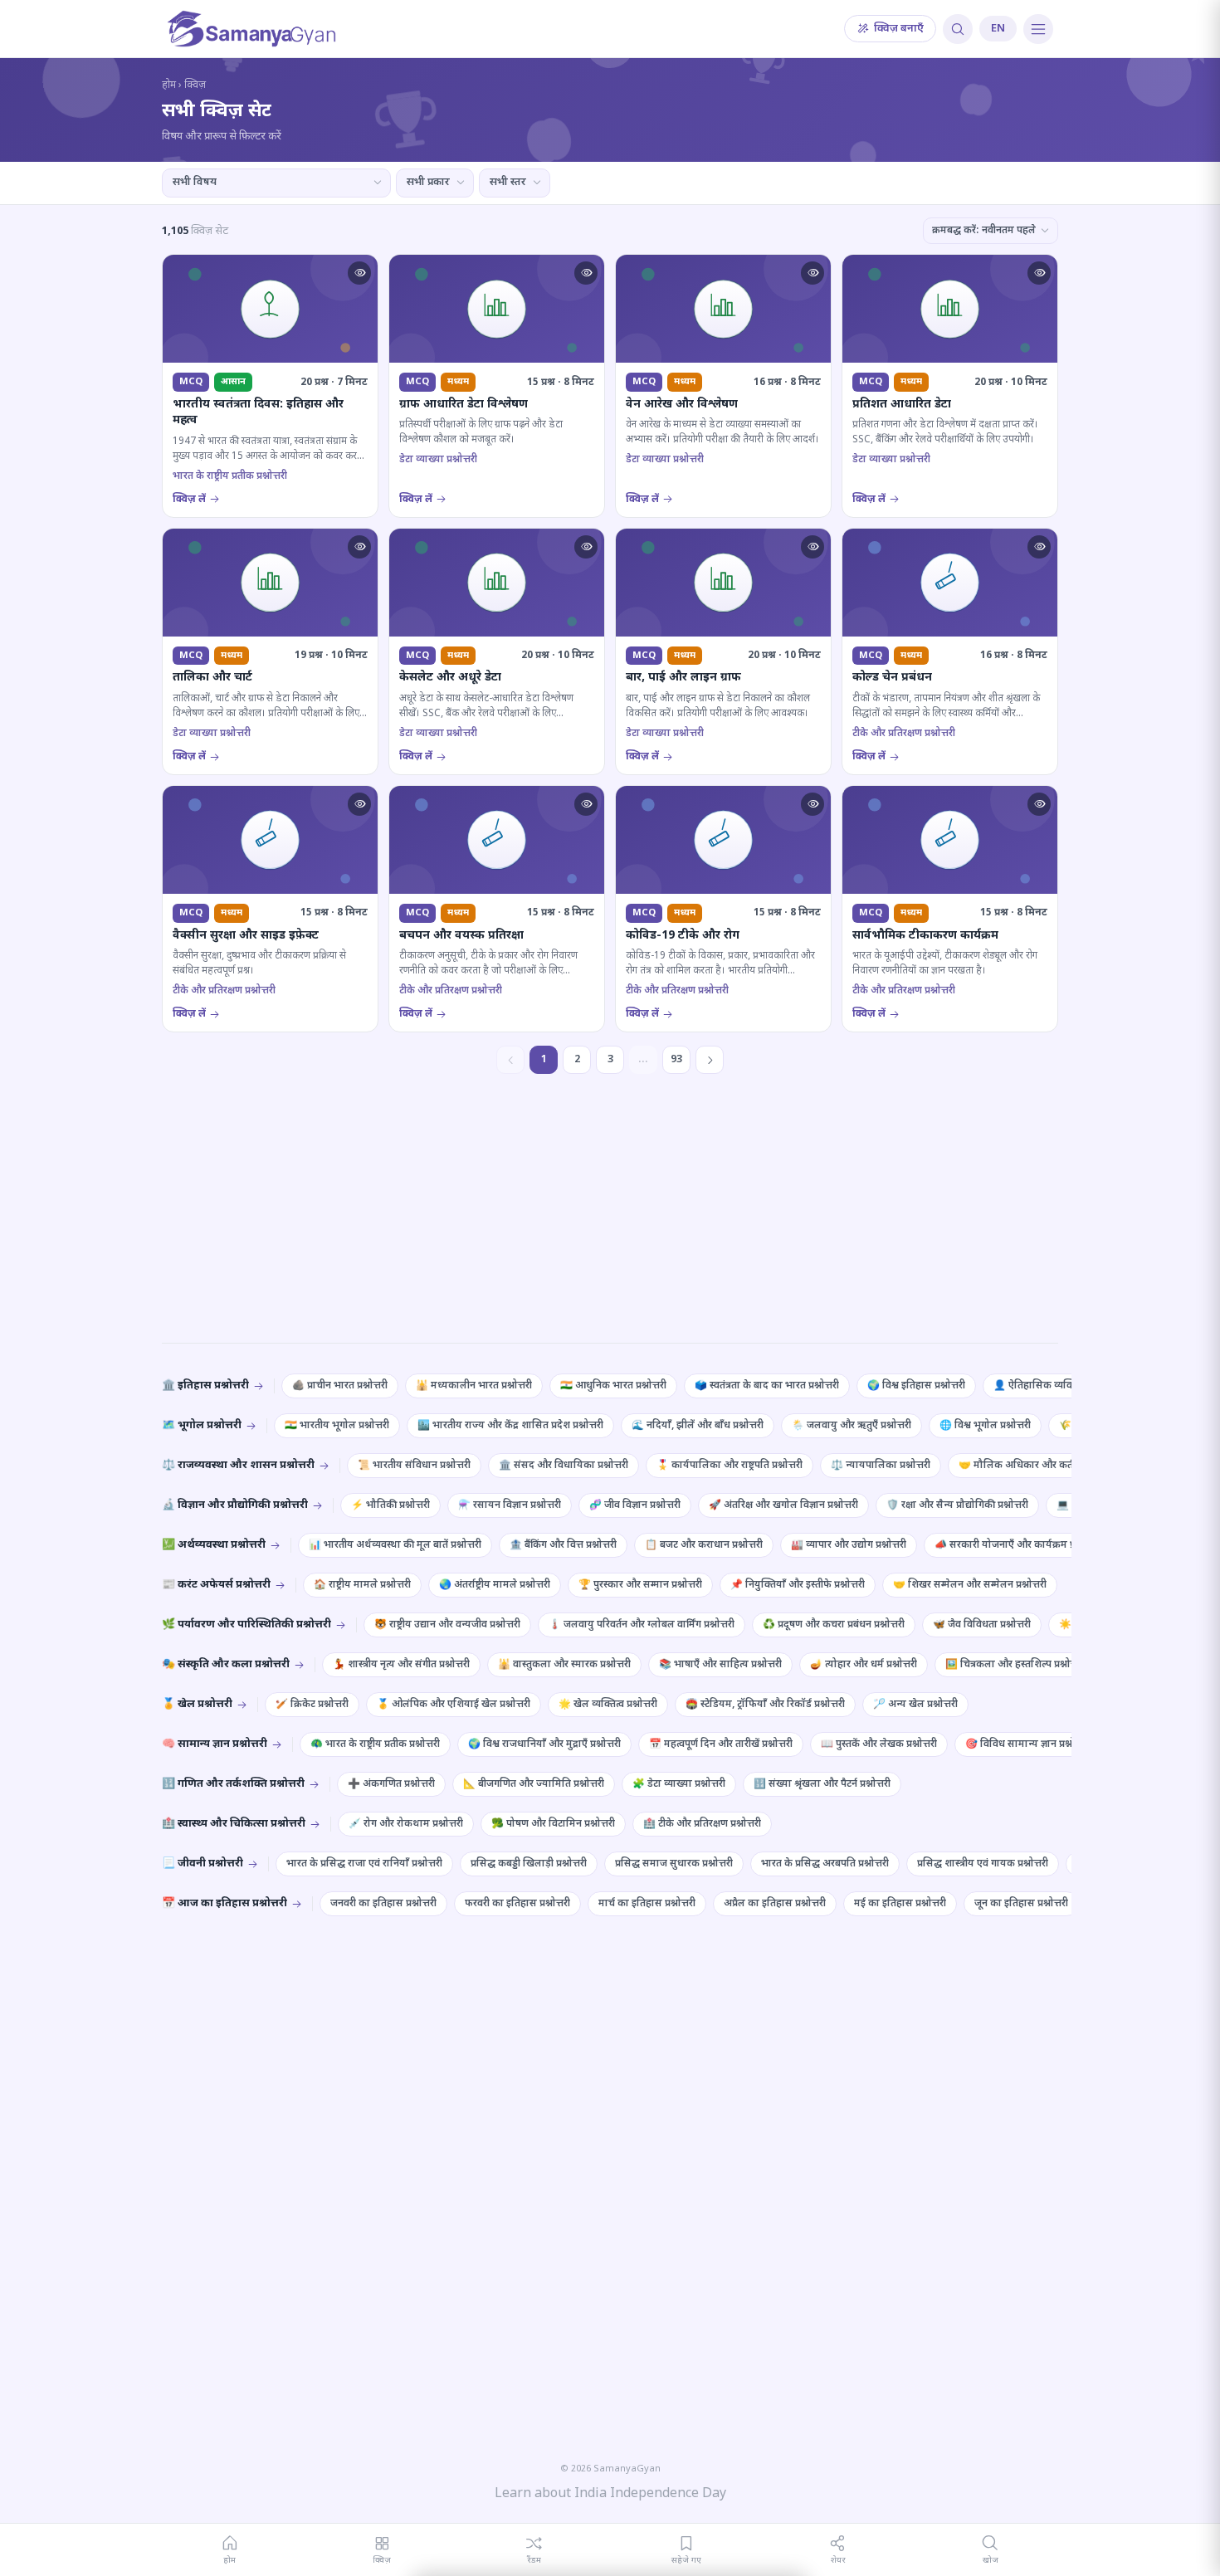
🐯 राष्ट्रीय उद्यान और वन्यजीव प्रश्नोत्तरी (447, 1625)
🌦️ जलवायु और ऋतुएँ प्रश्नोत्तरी (852, 1426)
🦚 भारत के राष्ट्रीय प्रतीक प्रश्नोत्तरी (375, 1744)
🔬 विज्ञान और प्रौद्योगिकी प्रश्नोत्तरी (235, 1505)
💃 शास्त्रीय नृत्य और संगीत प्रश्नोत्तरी (401, 1665)
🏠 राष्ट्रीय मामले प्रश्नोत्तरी (362, 1585)
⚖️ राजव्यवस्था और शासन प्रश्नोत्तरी (238, 1465)
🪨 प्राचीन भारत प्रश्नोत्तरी (340, 1386)
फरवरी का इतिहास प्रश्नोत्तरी (517, 1904)
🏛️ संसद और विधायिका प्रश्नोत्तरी (564, 1466)
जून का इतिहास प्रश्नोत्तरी (1021, 1904)
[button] (359, 273)
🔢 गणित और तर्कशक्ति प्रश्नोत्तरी (233, 1784)
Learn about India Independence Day (610, 2494)
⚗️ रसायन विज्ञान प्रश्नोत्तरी (510, 1505)
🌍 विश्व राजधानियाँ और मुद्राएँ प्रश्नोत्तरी (544, 1744)
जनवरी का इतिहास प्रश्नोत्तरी (383, 1904)
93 (676, 1059)
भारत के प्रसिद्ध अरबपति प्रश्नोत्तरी (825, 1864)
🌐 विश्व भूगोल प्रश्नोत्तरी (985, 1426)
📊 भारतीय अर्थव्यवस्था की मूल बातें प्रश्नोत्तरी (395, 1545)
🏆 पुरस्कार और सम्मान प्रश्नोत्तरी (640, 1585)
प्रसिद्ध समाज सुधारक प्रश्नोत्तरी (674, 1864)
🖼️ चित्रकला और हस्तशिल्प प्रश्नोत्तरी (1015, 1665)
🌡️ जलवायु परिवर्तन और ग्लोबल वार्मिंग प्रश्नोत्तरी (642, 1625)
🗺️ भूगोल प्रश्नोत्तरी (202, 1425)
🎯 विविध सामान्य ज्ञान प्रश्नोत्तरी (1027, 1744)
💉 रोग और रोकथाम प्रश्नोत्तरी (406, 1824)
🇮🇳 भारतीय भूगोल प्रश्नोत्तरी (337, 1426)
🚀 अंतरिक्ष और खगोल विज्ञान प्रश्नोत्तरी (783, 1505)
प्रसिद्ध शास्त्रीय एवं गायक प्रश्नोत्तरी (983, 1864)
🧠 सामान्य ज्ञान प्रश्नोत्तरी (215, 1744)
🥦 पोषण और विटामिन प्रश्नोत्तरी (553, 1824)
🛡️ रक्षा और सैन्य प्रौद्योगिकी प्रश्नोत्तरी (957, 1505)
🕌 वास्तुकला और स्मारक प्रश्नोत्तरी (564, 1665)
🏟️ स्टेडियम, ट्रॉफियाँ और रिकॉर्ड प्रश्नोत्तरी (765, 1705)
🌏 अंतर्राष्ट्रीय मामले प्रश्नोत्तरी (495, 1585)
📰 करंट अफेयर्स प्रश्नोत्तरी (216, 1585)
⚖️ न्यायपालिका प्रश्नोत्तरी (881, 1466)
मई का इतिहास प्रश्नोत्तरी (900, 1904)
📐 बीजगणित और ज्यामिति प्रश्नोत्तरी (534, 1784)
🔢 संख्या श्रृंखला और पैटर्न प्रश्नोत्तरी (822, 1784)
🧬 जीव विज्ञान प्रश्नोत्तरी (635, 1505)
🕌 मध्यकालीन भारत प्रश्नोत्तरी (474, 1386)
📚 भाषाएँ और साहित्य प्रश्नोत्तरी (720, 1665)
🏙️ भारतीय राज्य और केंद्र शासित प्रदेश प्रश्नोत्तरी (510, 1426)
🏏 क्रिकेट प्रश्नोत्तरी (312, 1705)
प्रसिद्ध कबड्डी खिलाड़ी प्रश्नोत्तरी (529, 1864)
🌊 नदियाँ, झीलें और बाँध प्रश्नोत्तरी (698, 1426)
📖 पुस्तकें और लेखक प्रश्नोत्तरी (879, 1744)
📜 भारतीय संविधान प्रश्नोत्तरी (414, 1466)
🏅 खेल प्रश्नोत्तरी (197, 1704)
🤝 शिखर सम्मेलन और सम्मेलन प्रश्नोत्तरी (970, 1585)
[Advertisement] (610, 1223)
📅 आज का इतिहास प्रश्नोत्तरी (224, 1903)
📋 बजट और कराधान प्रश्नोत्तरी (704, 1545)
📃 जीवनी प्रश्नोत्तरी (203, 1864)
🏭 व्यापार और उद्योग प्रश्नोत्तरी (849, 1545)
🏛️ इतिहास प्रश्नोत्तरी (205, 1386)
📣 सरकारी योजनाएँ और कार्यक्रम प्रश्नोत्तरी (1017, 1545)
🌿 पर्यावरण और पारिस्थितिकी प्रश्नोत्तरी (246, 1625)
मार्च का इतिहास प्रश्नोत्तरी (647, 1904)
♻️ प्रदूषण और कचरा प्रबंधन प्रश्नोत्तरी (834, 1625)
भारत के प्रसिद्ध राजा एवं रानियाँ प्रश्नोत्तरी (364, 1864)
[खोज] (958, 29)
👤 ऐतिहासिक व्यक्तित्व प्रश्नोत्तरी (1057, 1386)
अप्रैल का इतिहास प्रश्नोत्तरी (775, 1904)
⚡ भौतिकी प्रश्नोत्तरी (390, 1505)
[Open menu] (1038, 29)
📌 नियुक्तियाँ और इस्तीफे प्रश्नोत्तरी (798, 1585)
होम (169, 85)
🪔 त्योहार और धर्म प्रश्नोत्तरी (864, 1665)
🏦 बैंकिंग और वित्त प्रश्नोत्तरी (563, 1545)
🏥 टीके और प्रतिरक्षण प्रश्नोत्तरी (702, 1824)
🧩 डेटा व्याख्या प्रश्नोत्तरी (679, 1784)
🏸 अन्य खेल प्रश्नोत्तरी (915, 1705)
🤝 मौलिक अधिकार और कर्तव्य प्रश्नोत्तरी (1037, 1466)
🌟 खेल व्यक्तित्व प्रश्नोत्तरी (608, 1705)
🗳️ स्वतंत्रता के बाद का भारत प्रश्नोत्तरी (767, 1386)
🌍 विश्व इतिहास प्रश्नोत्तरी (916, 1386)
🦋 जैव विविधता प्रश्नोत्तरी (982, 1625)
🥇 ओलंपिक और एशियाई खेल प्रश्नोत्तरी (454, 1705)
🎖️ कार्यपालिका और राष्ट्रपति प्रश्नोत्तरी (730, 1466)
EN (998, 29)
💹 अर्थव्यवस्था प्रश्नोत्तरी (214, 1545)
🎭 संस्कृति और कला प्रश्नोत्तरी (226, 1664)
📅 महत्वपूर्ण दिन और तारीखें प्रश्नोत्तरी (721, 1744)
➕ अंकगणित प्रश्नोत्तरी (391, 1784)
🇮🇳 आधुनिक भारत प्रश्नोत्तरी (613, 1386)
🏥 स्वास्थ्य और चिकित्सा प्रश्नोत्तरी (234, 1824)
